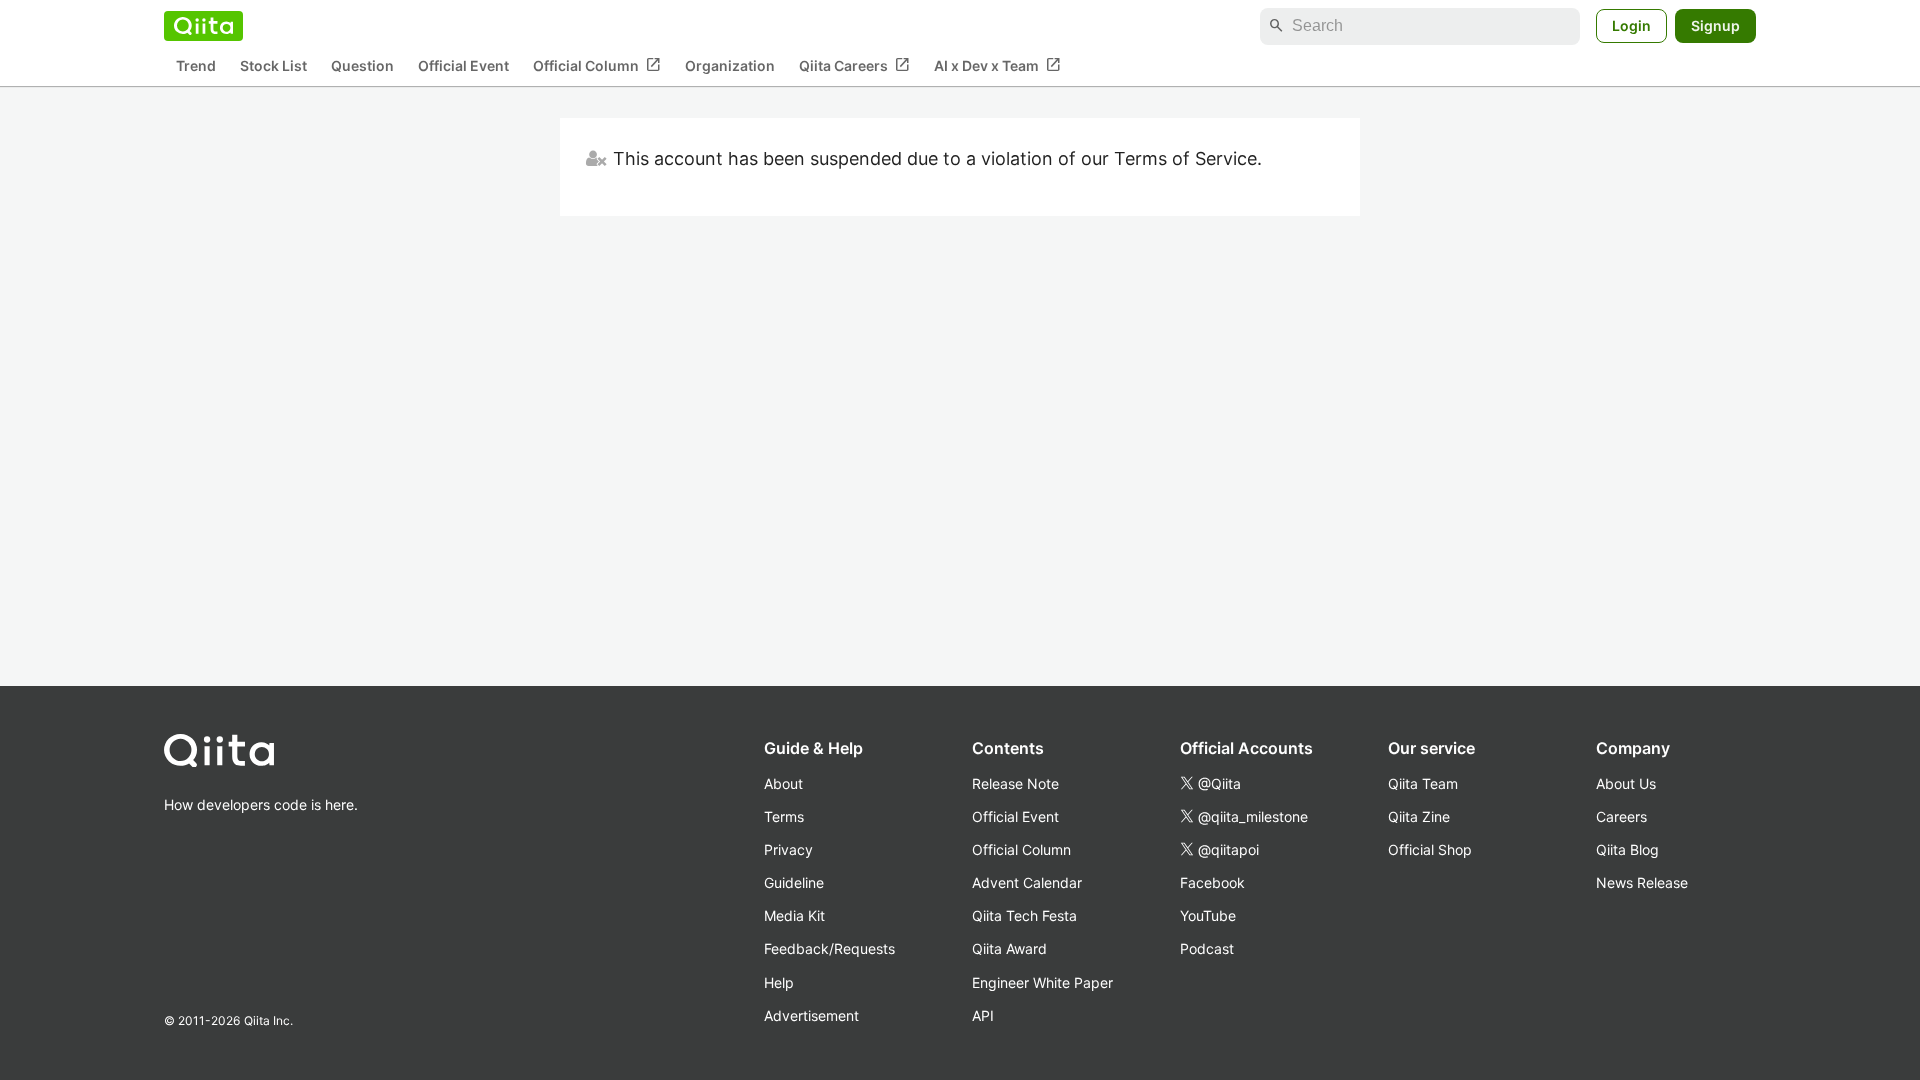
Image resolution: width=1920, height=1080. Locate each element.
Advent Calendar (1027, 882)
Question (362, 65)
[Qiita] (203, 26)
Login (1631, 25)
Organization (730, 65)
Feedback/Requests (829, 948)
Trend (196, 65)
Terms (784, 816)
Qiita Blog (1627, 849)
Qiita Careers (854, 65)
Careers (1621, 816)
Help (779, 982)
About (783, 783)
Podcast (1207, 948)
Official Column (597, 65)
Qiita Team (1423, 783)
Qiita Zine (1419, 816)
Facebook (1212, 882)
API (983, 1015)
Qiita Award (1009, 948)
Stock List (273, 65)
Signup (1715, 25)
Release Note (1015, 783)
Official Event (463, 65)
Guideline (794, 882)
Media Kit (794, 915)
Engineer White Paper (1042, 982)
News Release (1642, 882)
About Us (1626, 783)
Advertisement (811, 1015)
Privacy (788, 849)
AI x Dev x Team (997, 65)
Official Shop (1430, 849)
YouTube (1208, 915)
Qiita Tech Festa (1024, 915)
